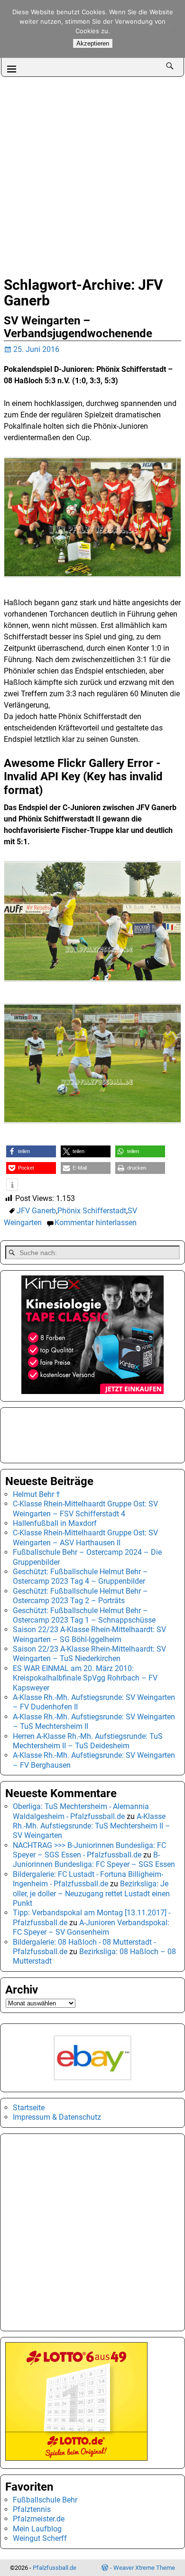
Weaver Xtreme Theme (144, 2568)
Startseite (29, 2108)
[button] (31, 1151)
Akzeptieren (93, 43)
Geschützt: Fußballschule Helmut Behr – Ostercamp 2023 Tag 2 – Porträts (80, 1596)
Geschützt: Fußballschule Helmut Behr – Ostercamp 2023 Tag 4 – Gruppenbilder (80, 1576)
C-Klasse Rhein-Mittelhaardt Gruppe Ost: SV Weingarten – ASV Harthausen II (85, 1537)
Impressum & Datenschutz (57, 2117)
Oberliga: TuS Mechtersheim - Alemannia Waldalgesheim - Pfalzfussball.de (81, 1811)
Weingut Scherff (40, 2538)
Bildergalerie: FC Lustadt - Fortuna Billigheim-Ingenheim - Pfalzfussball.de (88, 1879)
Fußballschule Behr (45, 2500)
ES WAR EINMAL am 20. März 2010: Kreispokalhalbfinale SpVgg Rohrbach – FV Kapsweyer (85, 1678)
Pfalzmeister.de (39, 2519)
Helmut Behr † (37, 1494)
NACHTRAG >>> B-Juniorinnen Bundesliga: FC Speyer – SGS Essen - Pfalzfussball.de (89, 1850)
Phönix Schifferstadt (92, 1211)
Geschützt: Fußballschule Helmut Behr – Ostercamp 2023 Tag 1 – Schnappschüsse (84, 1615)
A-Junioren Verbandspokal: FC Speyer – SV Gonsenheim (91, 1927)
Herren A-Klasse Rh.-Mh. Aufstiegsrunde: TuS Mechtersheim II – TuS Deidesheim (88, 1741)
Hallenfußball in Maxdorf (55, 1523)
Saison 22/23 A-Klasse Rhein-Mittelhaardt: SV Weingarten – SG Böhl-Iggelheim (89, 1634)
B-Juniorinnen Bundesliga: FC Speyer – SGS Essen (94, 1860)
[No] (173, 29)
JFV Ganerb (36, 1211)
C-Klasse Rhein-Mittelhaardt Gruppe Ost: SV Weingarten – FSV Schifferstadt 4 (85, 1509)
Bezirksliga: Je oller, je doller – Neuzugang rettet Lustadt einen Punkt (91, 1893)
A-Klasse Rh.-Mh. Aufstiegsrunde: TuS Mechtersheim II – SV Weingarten (92, 1826)
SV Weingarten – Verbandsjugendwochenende (78, 327)
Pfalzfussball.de (55, 2568)
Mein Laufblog (37, 2529)
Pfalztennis (32, 2509)
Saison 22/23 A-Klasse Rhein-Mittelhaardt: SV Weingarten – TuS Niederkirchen (89, 1654)
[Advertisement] (92, 174)
